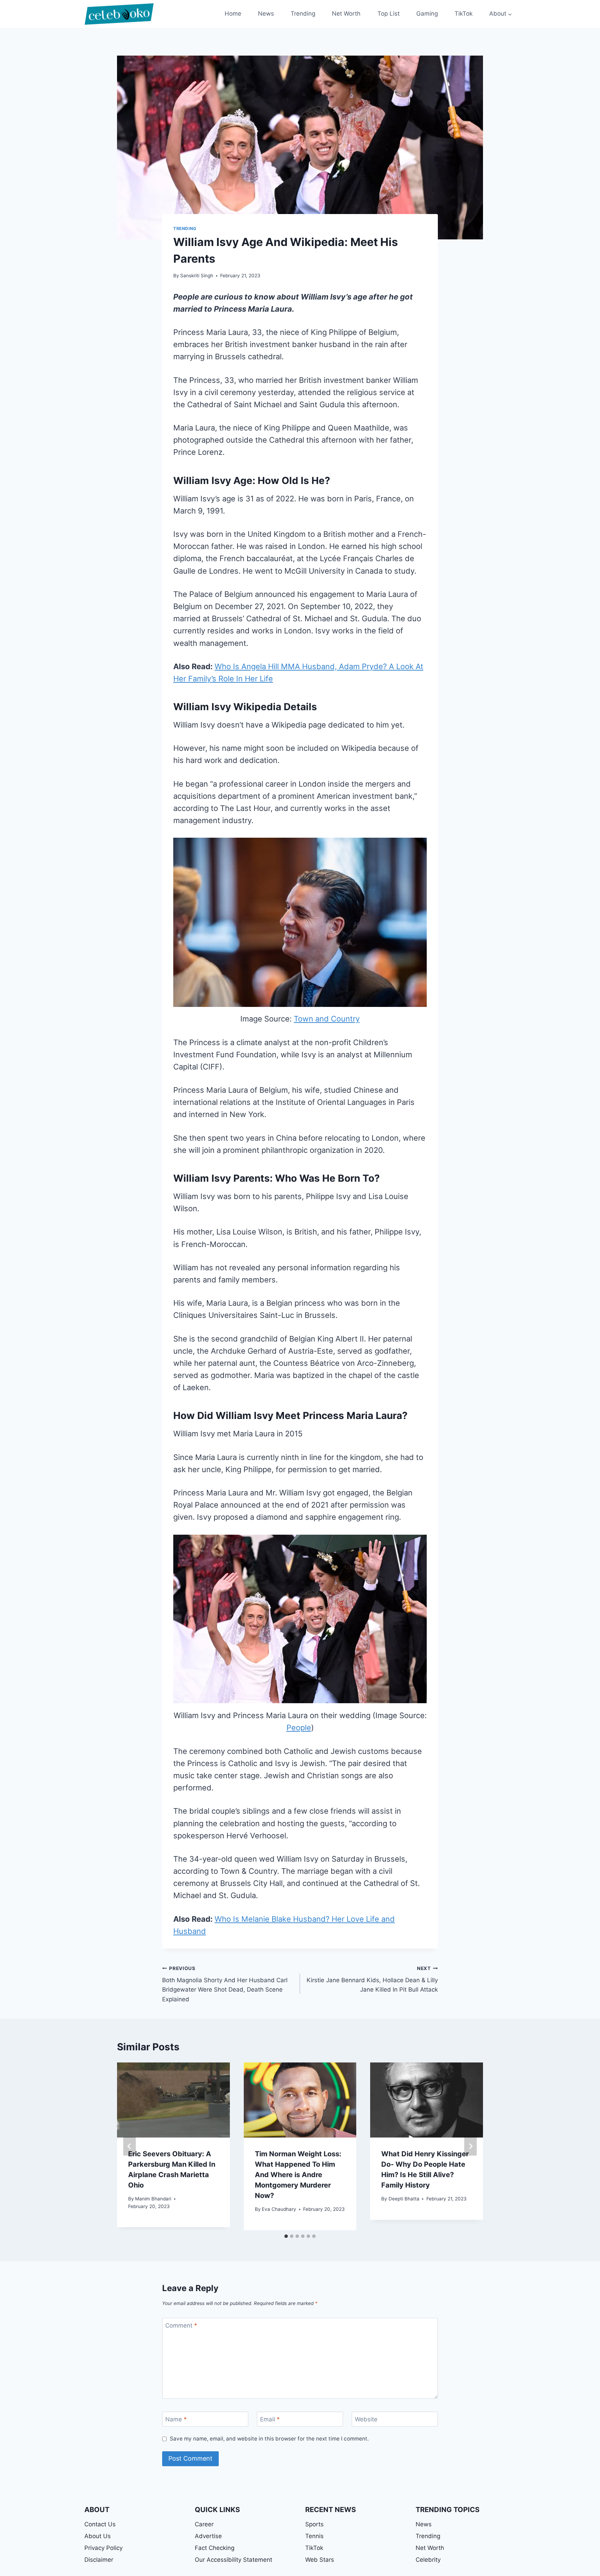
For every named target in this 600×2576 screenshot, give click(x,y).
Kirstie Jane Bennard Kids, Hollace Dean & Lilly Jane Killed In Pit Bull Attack (372, 1979)
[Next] (470, 2146)
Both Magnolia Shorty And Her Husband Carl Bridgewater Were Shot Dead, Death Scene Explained (225, 1984)
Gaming (427, 14)
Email (270, 2419)
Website (366, 2419)
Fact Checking (215, 2548)
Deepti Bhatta (404, 2199)
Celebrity (428, 2560)
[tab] (286, 2236)
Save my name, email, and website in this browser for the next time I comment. (269, 2439)
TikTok (464, 14)
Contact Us (100, 2524)
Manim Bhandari (153, 2199)
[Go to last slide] (130, 2146)
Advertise (208, 2536)
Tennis (314, 2536)
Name (176, 2419)
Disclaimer (99, 2560)
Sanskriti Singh (197, 276)
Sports (314, 2524)
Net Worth (346, 14)
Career (204, 2524)
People (299, 1728)
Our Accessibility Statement (234, 2560)
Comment (181, 2325)
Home (233, 14)
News (266, 14)
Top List (389, 14)
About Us (98, 2536)
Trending (303, 14)
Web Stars (320, 2560)
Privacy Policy (103, 2548)
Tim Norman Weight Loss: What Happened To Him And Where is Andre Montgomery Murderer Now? (298, 2175)
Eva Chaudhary (279, 2209)
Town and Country (327, 1019)
